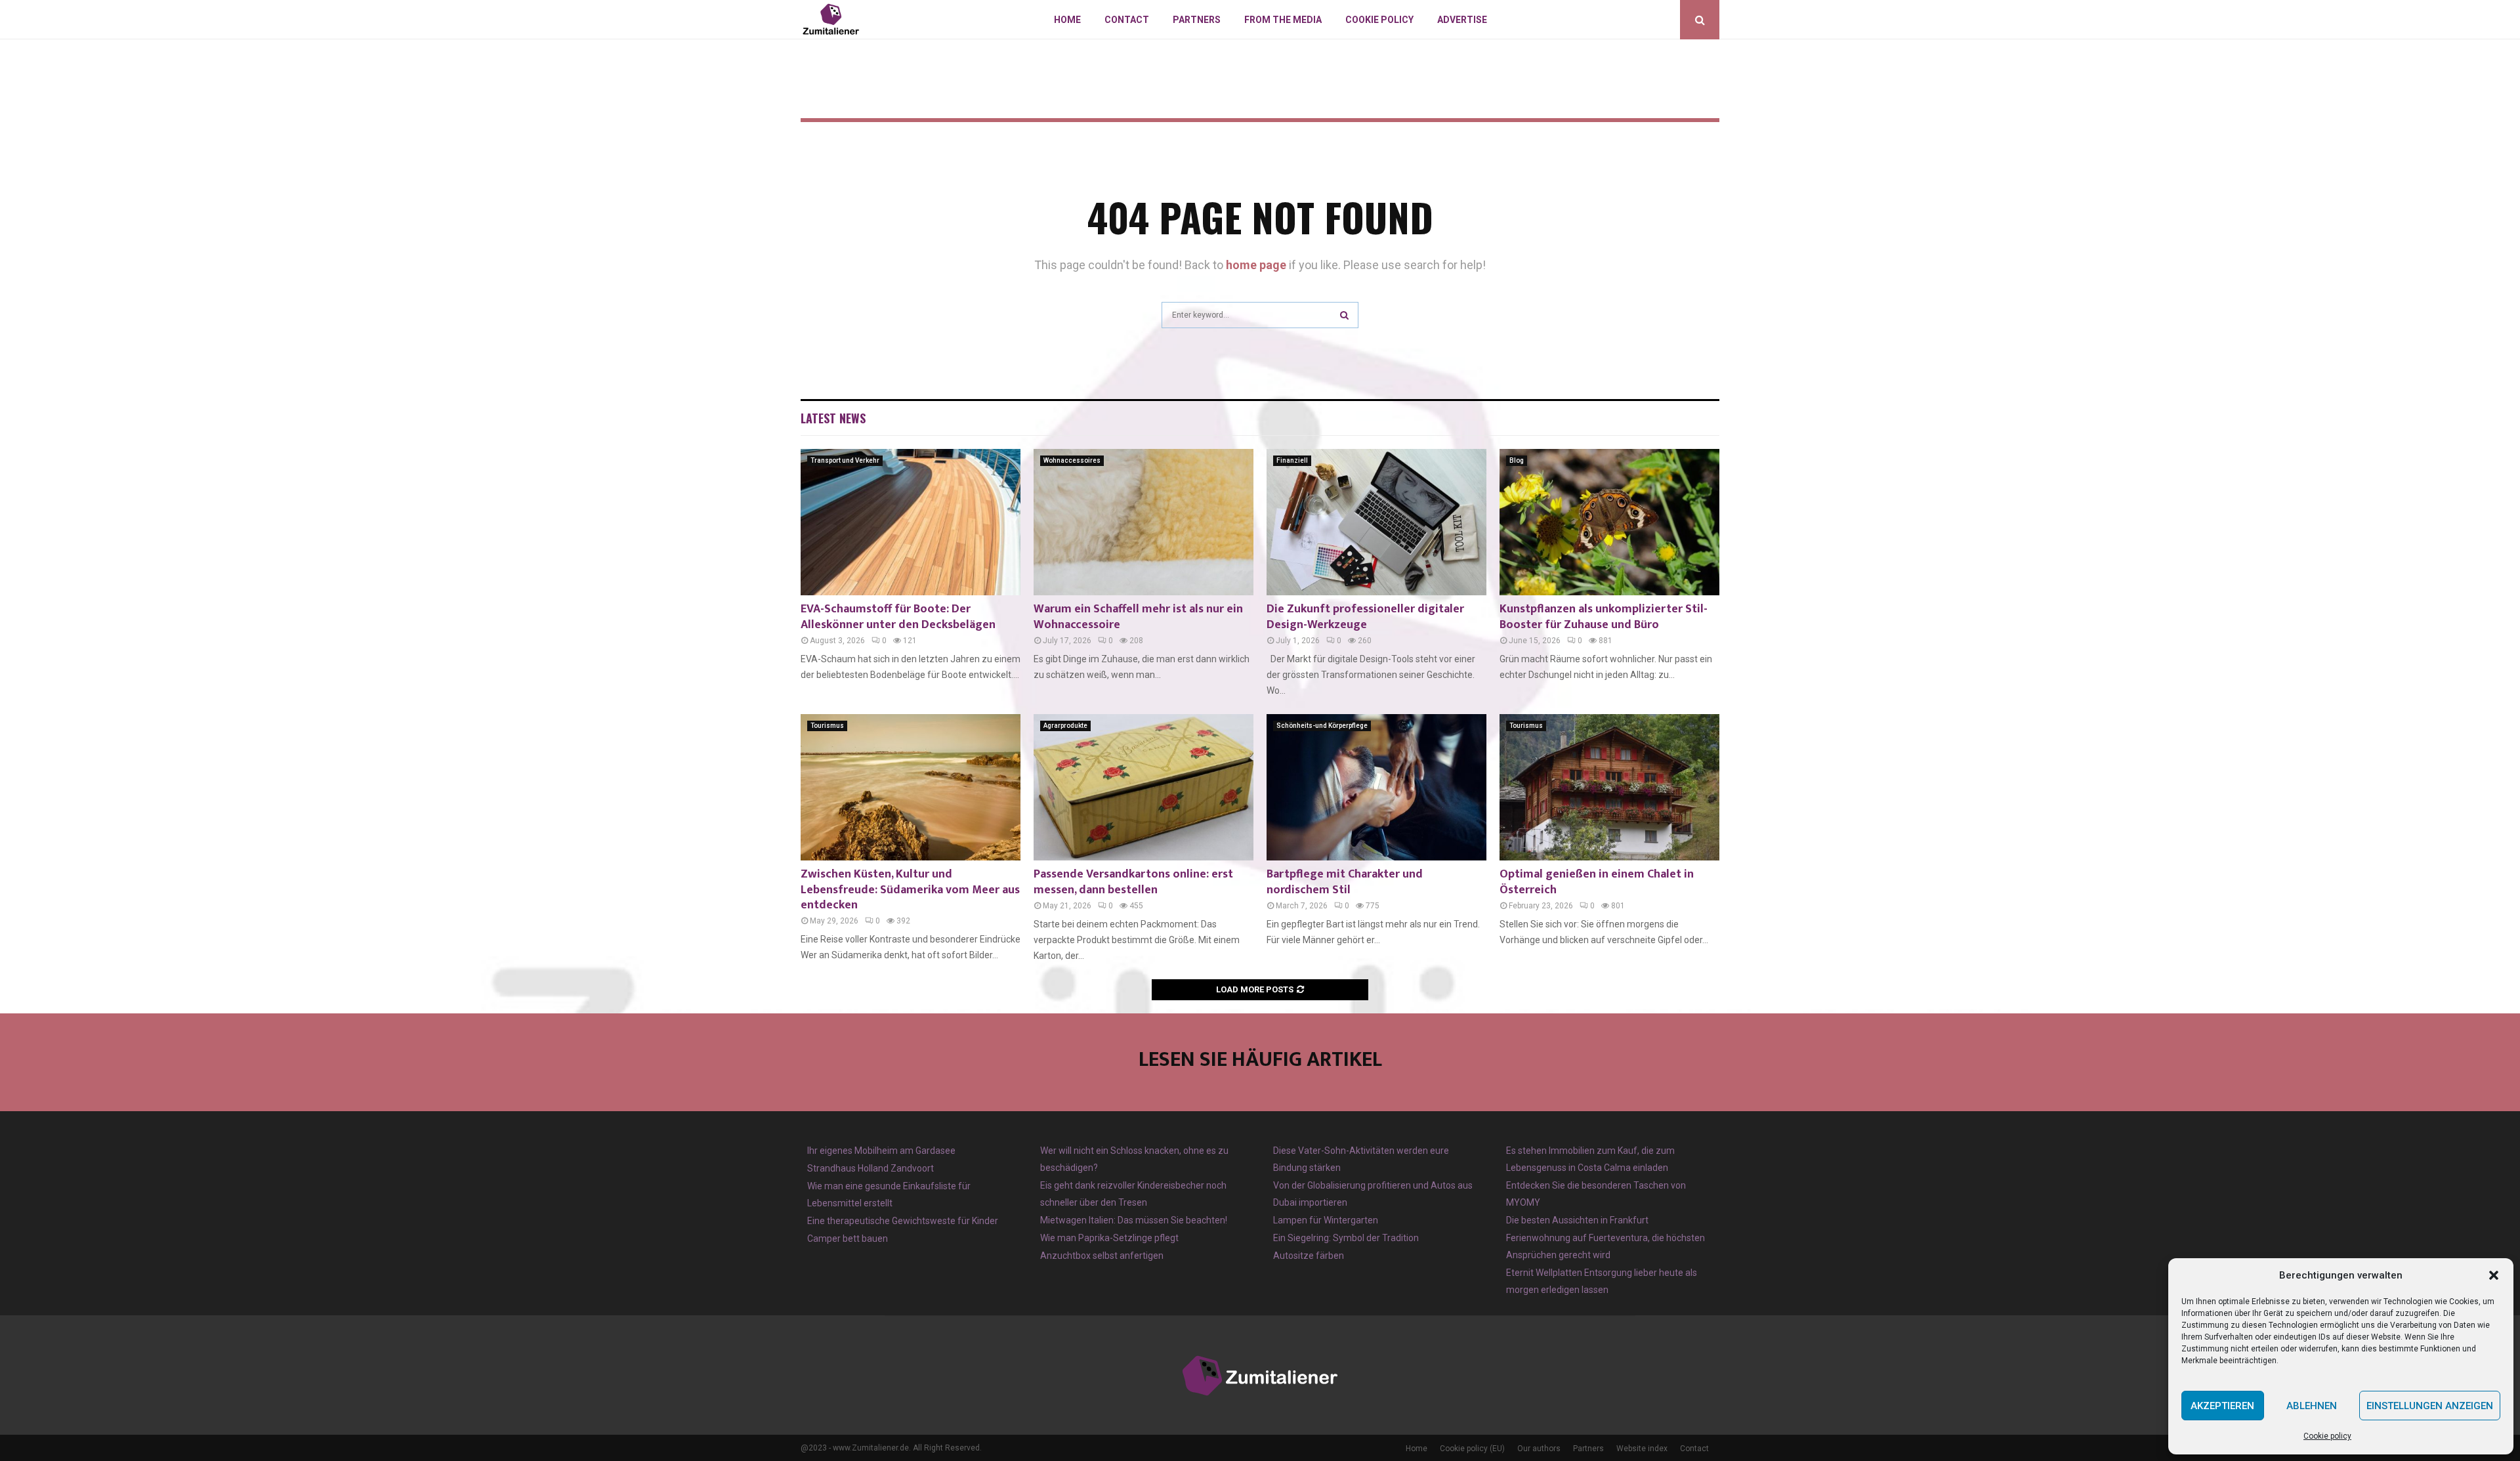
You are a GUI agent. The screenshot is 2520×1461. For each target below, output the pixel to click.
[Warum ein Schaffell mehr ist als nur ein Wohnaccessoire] (1144, 522)
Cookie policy (2327, 1436)
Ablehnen (2312, 1406)
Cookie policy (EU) (1472, 1449)
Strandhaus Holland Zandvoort (871, 1168)
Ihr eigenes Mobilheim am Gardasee (881, 1151)
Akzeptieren (2222, 1406)
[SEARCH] (1344, 315)
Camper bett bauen (848, 1239)
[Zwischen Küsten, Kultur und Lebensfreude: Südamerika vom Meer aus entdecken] (911, 787)
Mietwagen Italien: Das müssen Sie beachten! (1134, 1220)
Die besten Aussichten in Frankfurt (1577, 1220)
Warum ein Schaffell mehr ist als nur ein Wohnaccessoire (1138, 617)
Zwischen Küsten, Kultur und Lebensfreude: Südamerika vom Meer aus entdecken (910, 890)
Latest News (833, 418)
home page (1256, 265)
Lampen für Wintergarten (1326, 1220)
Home (1067, 20)
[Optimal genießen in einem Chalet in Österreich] (1609, 787)
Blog (1517, 460)
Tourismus (827, 726)
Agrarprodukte (1065, 726)
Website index (1642, 1449)
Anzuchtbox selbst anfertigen (1102, 1256)
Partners (1197, 20)
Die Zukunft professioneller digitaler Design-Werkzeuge (1365, 617)
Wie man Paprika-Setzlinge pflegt (1109, 1238)
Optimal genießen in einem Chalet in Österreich (1597, 882)
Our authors (1539, 1449)
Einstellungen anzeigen (2430, 1406)
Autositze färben (1309, 1256)
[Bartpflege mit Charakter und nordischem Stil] (1376, 787)
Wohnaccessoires (1072, 460)
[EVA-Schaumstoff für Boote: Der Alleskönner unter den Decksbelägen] (911, 522)
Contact (1127, 20)
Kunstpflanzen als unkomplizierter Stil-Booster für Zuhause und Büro (1604, 617)
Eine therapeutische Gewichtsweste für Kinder (903, 1221)
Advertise (1462, 20)
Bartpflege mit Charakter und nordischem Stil (1345, 882)
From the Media (1283, 20)
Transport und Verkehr (845, 460)
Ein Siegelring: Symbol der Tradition (1346, 1238)
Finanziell (1292, 460)
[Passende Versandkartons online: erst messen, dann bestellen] (1144, 787)
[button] (2494, 1275)
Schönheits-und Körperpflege (1322, 726)
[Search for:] (1260, 313)
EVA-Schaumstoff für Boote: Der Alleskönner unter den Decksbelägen (898, 617)
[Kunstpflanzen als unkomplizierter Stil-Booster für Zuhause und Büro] (1609, 522)
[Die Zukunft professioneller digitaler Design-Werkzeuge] (1376, 522)
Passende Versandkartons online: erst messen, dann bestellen (1133, 882)
